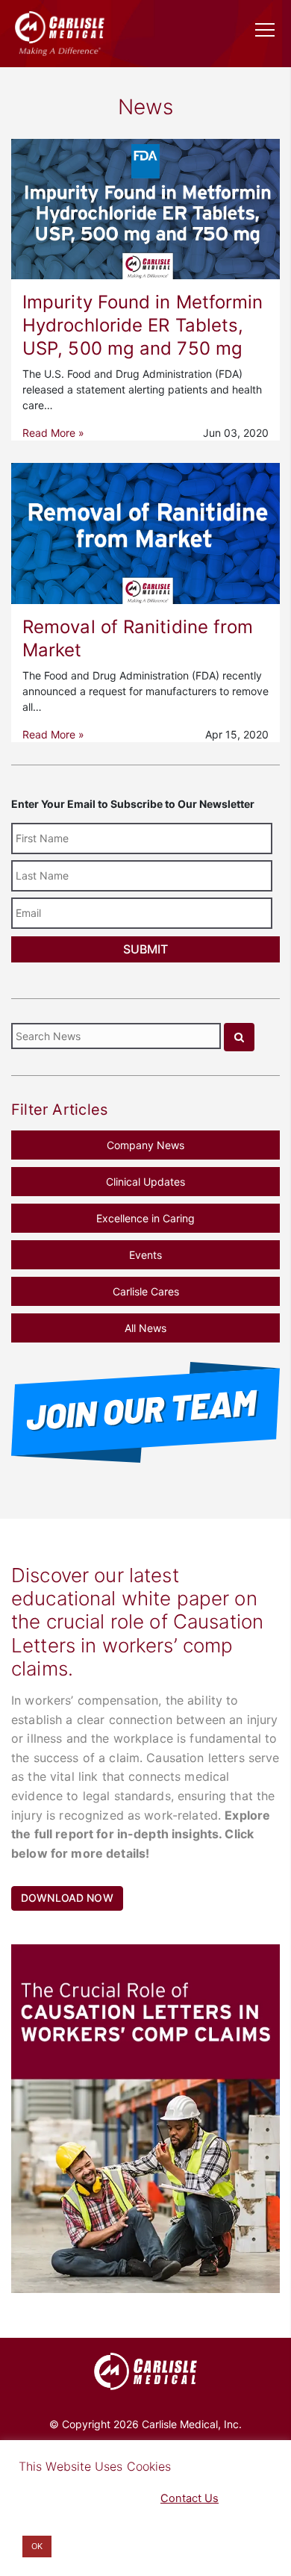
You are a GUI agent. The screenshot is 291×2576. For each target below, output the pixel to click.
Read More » (53, 433)
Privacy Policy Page (68, 2498)
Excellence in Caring (145, 1218)
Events (145, 1255)
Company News (145, 1145)
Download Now (67, 1898)
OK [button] (37, 2546)
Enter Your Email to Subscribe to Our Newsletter (133, 804)
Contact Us (190, 2498)
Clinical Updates (145, 1182)
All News (145, 1328)
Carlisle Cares (146, 1291)
